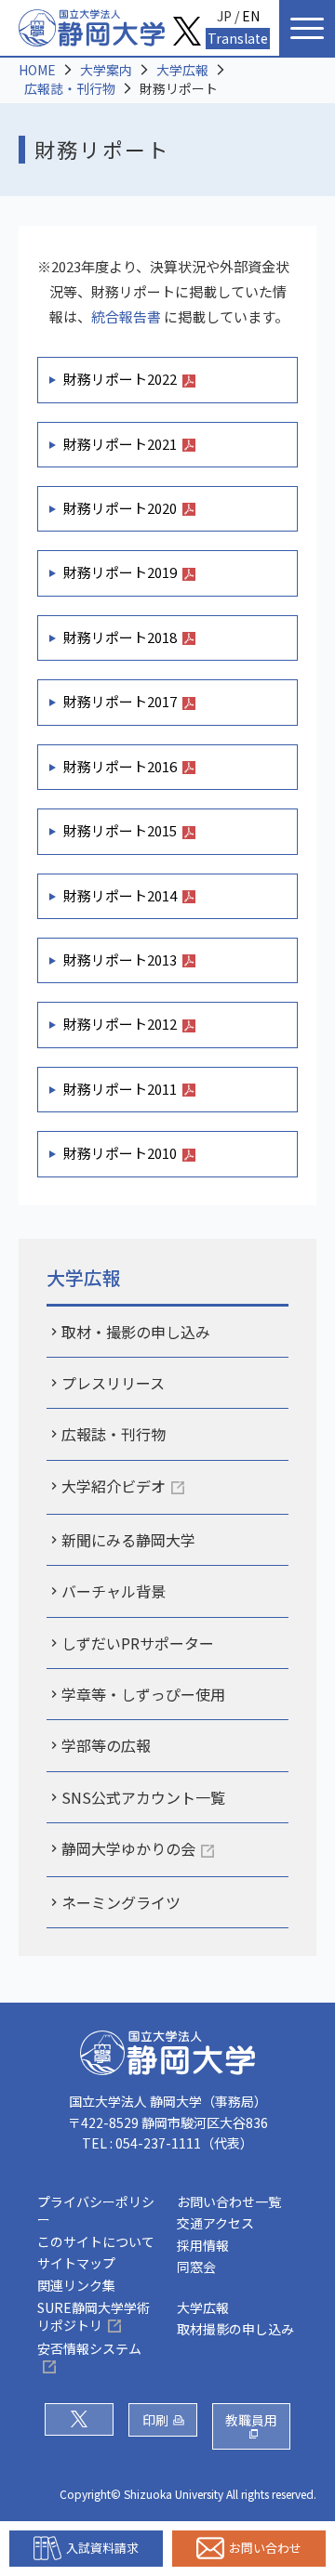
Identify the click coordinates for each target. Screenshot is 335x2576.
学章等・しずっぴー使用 (143, 1694)
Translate (238, 38)
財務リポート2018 (120, 637)
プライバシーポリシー (96, 2211)
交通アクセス (215, 2223)
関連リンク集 (76, 2285)
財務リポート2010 (120, 1153)
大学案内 (106, 70)
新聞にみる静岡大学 (128, 1540)
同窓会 (196, 2267)
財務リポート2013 (120, 959)
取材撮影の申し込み (235, 2329)
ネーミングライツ (121, 1902)
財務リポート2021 (120, 444)
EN (251, 16)
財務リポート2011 (120, 1089)
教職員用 (251, 2420)
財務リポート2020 (120, 508)
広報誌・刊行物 (70, 88)
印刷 (155, 2420)
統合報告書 (126, 316)
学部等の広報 (106, 1745)
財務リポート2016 (120, 766)
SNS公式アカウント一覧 (143, 1797)
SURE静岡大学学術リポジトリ (94, 2317)
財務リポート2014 (120, 895)
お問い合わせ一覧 (229, 2201)
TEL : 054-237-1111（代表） (167, 2143)
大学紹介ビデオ (114, 1486)
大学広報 (182, 70)
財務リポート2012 (120, 1024)
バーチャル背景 (114, 1591)
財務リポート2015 (120, 830)
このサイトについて (96, 2241)
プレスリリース (113, 1383)
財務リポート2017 (120, 701)
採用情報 (203, 2245)
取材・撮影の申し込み (136, 1332)
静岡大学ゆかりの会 (128, 1848)
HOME (37, 70)
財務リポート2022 (120, 379)
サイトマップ (76, 2263)
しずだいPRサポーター (138, 1643)
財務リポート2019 (120, 572)
